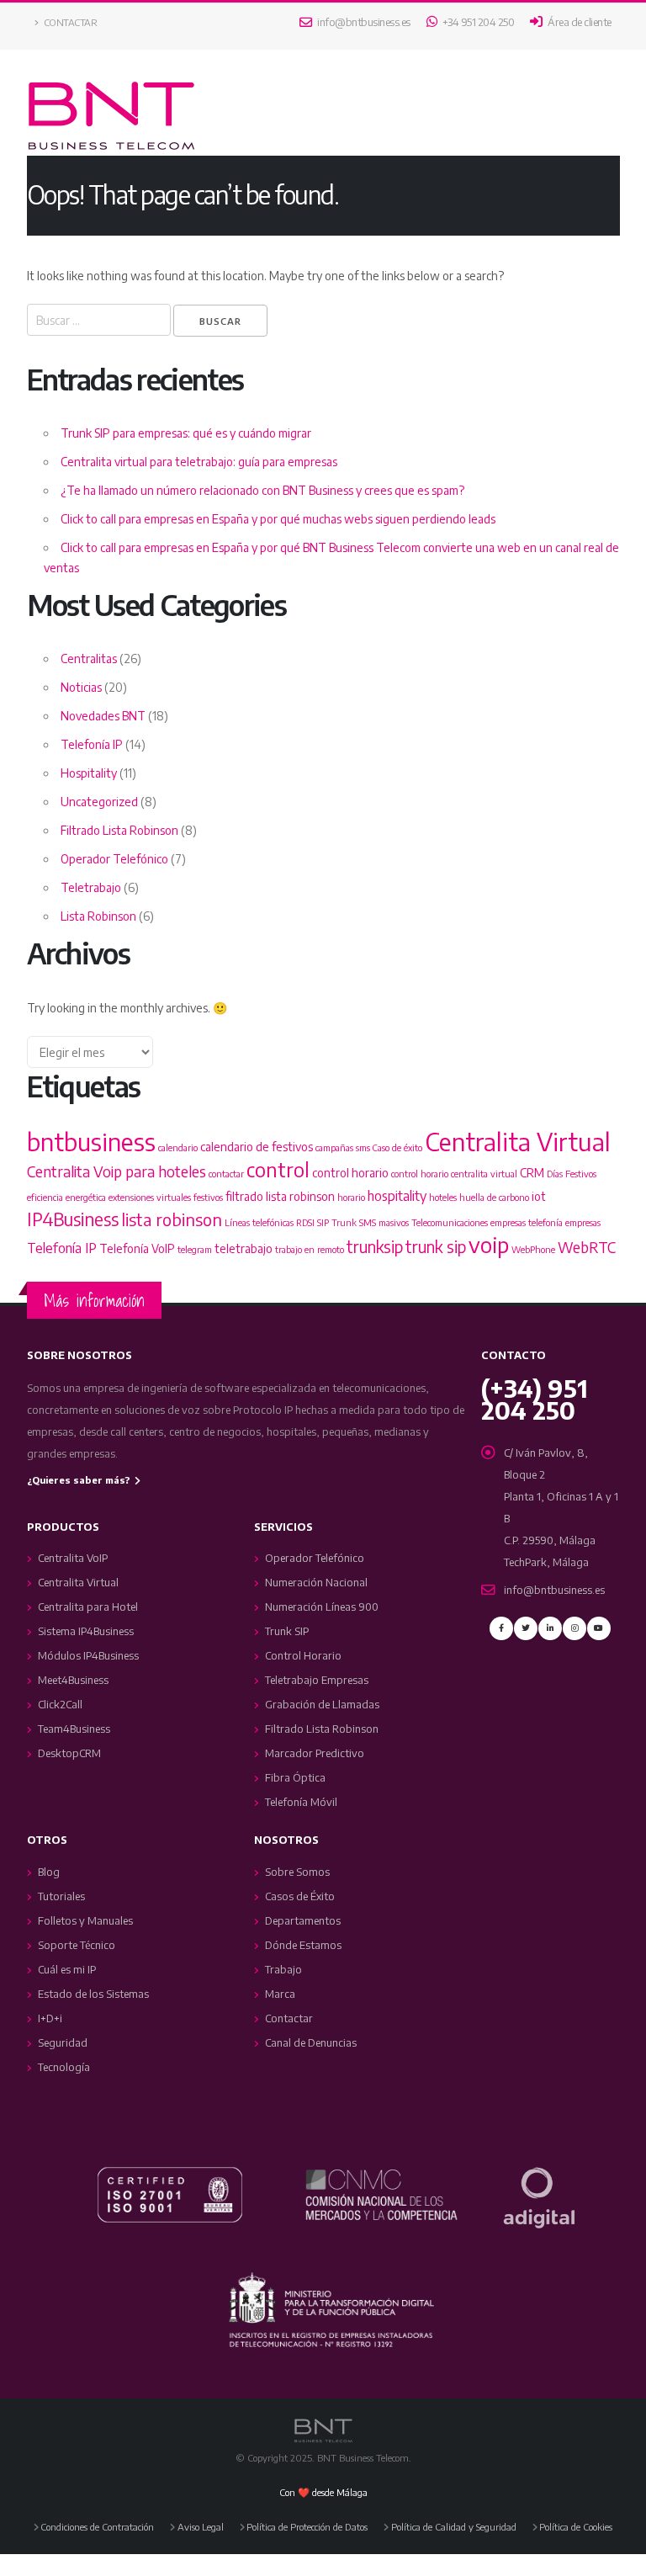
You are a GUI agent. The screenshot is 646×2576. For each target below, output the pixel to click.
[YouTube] (599, 1628)
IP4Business (73, 1219)
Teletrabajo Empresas (317, 1680)
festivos (208, 1197)
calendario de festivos (257, 1147)
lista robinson (172, 1219)
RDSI (305, 1222)
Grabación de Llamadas (322, 1704)
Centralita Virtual (518, 1141)
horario (351, 1197)
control (278, 1169)
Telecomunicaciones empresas (469, 1222)
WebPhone (533, 1249)
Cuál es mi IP (67, 1969)
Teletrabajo (91, 887)
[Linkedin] (550, 1628)
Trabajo (283, 1969)
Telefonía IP (92, 744)
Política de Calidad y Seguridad (454, 2526)
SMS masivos (384, 1222)
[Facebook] (501, 1628)
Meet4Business (73, 1680)
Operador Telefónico (114, 859)
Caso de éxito (397, 1147)
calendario (178, 1147)
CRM (532, 1173)
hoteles (443, 1197)
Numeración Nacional (316, 1582)
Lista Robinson (98, 916)
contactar (226, 1174)
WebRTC (587, 1247)
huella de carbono (494, 1197)
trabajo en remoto (310, 1249)
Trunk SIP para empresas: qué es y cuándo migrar (186, 433)
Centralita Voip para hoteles (116, 1171)
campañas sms (343, 1147)
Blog (49, 1872)
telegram (195, 1249)
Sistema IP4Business (86, 1631)
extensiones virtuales (150, 1197)
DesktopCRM (69, 1753)
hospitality (397, 1195)
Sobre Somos (297, 1872)
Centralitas (89, 659)
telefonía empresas (564, 1222)
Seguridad (63, 2042)
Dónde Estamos (303, 1945)
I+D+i (50, 2018)
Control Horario (303, 1655)
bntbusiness (91, 1141)
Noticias (81, 687)
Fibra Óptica (295, 1777)
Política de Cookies (576, 2526)
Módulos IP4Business (88, 1655)
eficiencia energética (66, 1197)
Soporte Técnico (77, 1945)
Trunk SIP (287, 1631)
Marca (280, 1994)
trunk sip (436, 1246)
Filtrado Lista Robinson (119, 830)
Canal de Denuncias (311, 2042)
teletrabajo (244, 1248)
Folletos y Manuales (85, 1920)
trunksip (375, 1246)
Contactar (69, 22)
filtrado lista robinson (280, 1196)
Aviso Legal (201, 2526)
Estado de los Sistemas (93, 1994)
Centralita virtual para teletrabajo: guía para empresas (199, 462)
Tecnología (64, 2067)
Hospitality (89, 773)
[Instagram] (575, 1628)
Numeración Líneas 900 (322, 1607)
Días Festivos (572, 1174)
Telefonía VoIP (137, 1248)
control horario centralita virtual (454, 1174)
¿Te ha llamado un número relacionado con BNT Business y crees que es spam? (262, 490)
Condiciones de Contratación (97, 2526)
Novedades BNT (103, 716)
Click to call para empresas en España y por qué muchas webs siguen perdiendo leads (278, 519)
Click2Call (60, 1704)
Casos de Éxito (300, 1896)
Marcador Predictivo (315, 1753)
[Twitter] (526, 1628)
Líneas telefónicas (259, 1222)
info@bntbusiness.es (363, 22)
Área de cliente (579, 22)
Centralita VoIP (73, 1558)
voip (489, 1244)
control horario (350, 1173)
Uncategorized (99, 802)
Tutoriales (61, 1896)
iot (539, 1196)
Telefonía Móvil (301, 1802)
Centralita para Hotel (88, 1607)
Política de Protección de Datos (307, 2526)
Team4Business (74, 1729)
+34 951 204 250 (477, 22)
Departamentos (303, 1920)
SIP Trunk (337, 1222)
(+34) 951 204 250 (535, 1399)
